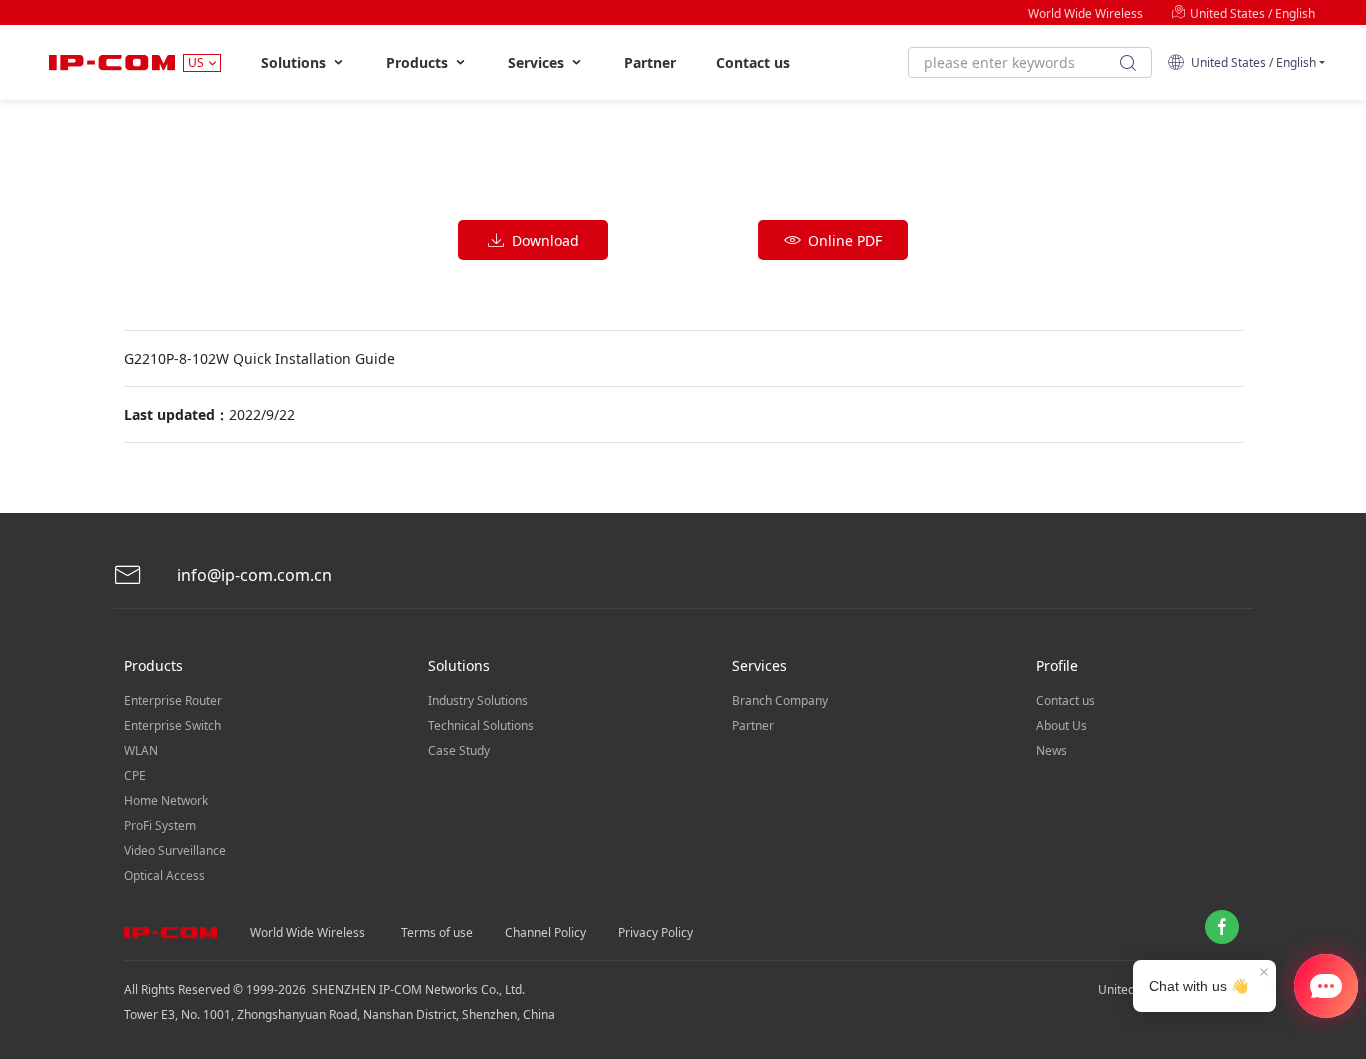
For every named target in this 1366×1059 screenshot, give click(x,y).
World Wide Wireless (1085, 13)
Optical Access (164, 875)
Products (419, 62)
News (1051, 750)
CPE (135, 775)
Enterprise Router (173, 700)
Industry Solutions (478, 700)
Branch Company (780, 700)
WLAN (141, 750)
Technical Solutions (481, 725)
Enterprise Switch (172, 725)
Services (538, 62)
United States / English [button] (1250, 62)
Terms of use (437, 932)
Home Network (166, 800)
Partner (650, 62)
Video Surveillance (175, 850)
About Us (1061, 725)
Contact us (753, 62)
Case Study (459, 750)
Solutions (295, 62)
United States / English (1251, 13)
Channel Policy (545, 932)
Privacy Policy (655, 932)
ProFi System (160, 825)
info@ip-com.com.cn (252, 575)
